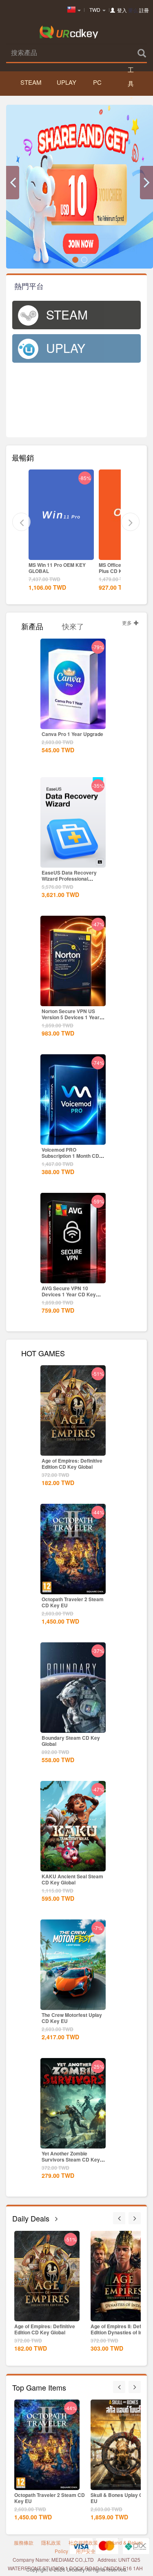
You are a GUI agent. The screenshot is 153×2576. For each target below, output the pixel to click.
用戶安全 (86, 2551)
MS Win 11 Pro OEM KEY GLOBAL (57, 568)
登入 (122, 10)
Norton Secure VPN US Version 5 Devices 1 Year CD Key (71, 1017)
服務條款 (24, 2542)
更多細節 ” (61, 553)
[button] (13, 183)
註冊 (144, 10)
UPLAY (67, 82)
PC (97, 82)
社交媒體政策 (83, 2542)
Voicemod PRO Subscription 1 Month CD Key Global (70, 1156)
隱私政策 (51, 2542)
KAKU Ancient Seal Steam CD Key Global (72, 1879)
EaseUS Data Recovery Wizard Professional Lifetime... (69, 879)
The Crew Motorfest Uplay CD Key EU (72, 2018)
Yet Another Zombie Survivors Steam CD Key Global (71, 2160)
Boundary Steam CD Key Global (71, 1741)
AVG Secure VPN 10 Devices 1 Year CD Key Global (69, 1294)
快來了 (73, 625)
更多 (127, 623)
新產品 (32, 625)
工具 (131, 76)
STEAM (30, 82)
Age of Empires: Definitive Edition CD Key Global (72, 1464)
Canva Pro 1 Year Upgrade (72, 734)
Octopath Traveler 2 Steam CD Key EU (73, 1602)
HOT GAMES (43, 1352)
